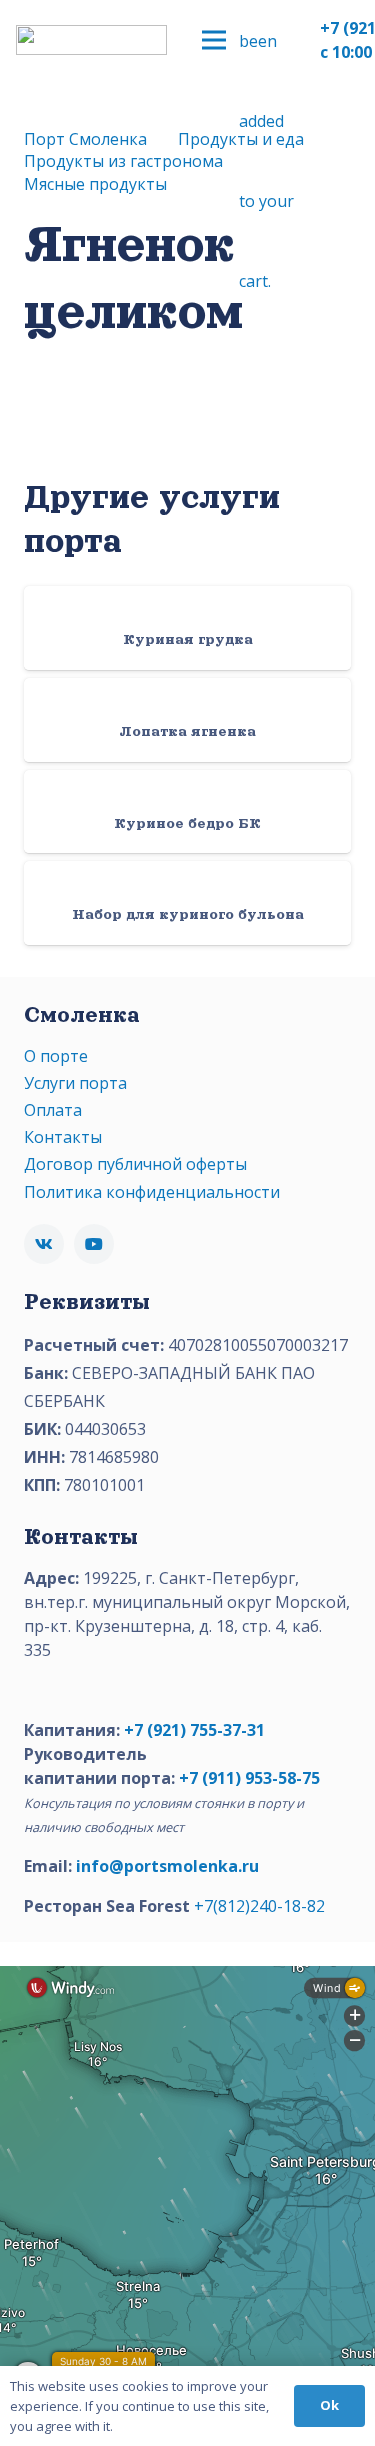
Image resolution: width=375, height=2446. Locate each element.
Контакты (63, 1137)
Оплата (53, 1110)
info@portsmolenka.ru (167, 1866)
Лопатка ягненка (187, 731)
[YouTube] (94, 1244)
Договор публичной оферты (135, 1164)
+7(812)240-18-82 (259, 1906)
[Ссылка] (91, 40)
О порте (56, 1056)
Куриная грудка (188, 639)
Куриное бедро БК (187, 823)
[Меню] (214, 40)
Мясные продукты (95, 184)
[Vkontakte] (44, 1244)
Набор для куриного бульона (188, 914)
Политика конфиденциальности (152, 1192)
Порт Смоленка (85, 139)
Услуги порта (75, 1083)
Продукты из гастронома (123, 161)
